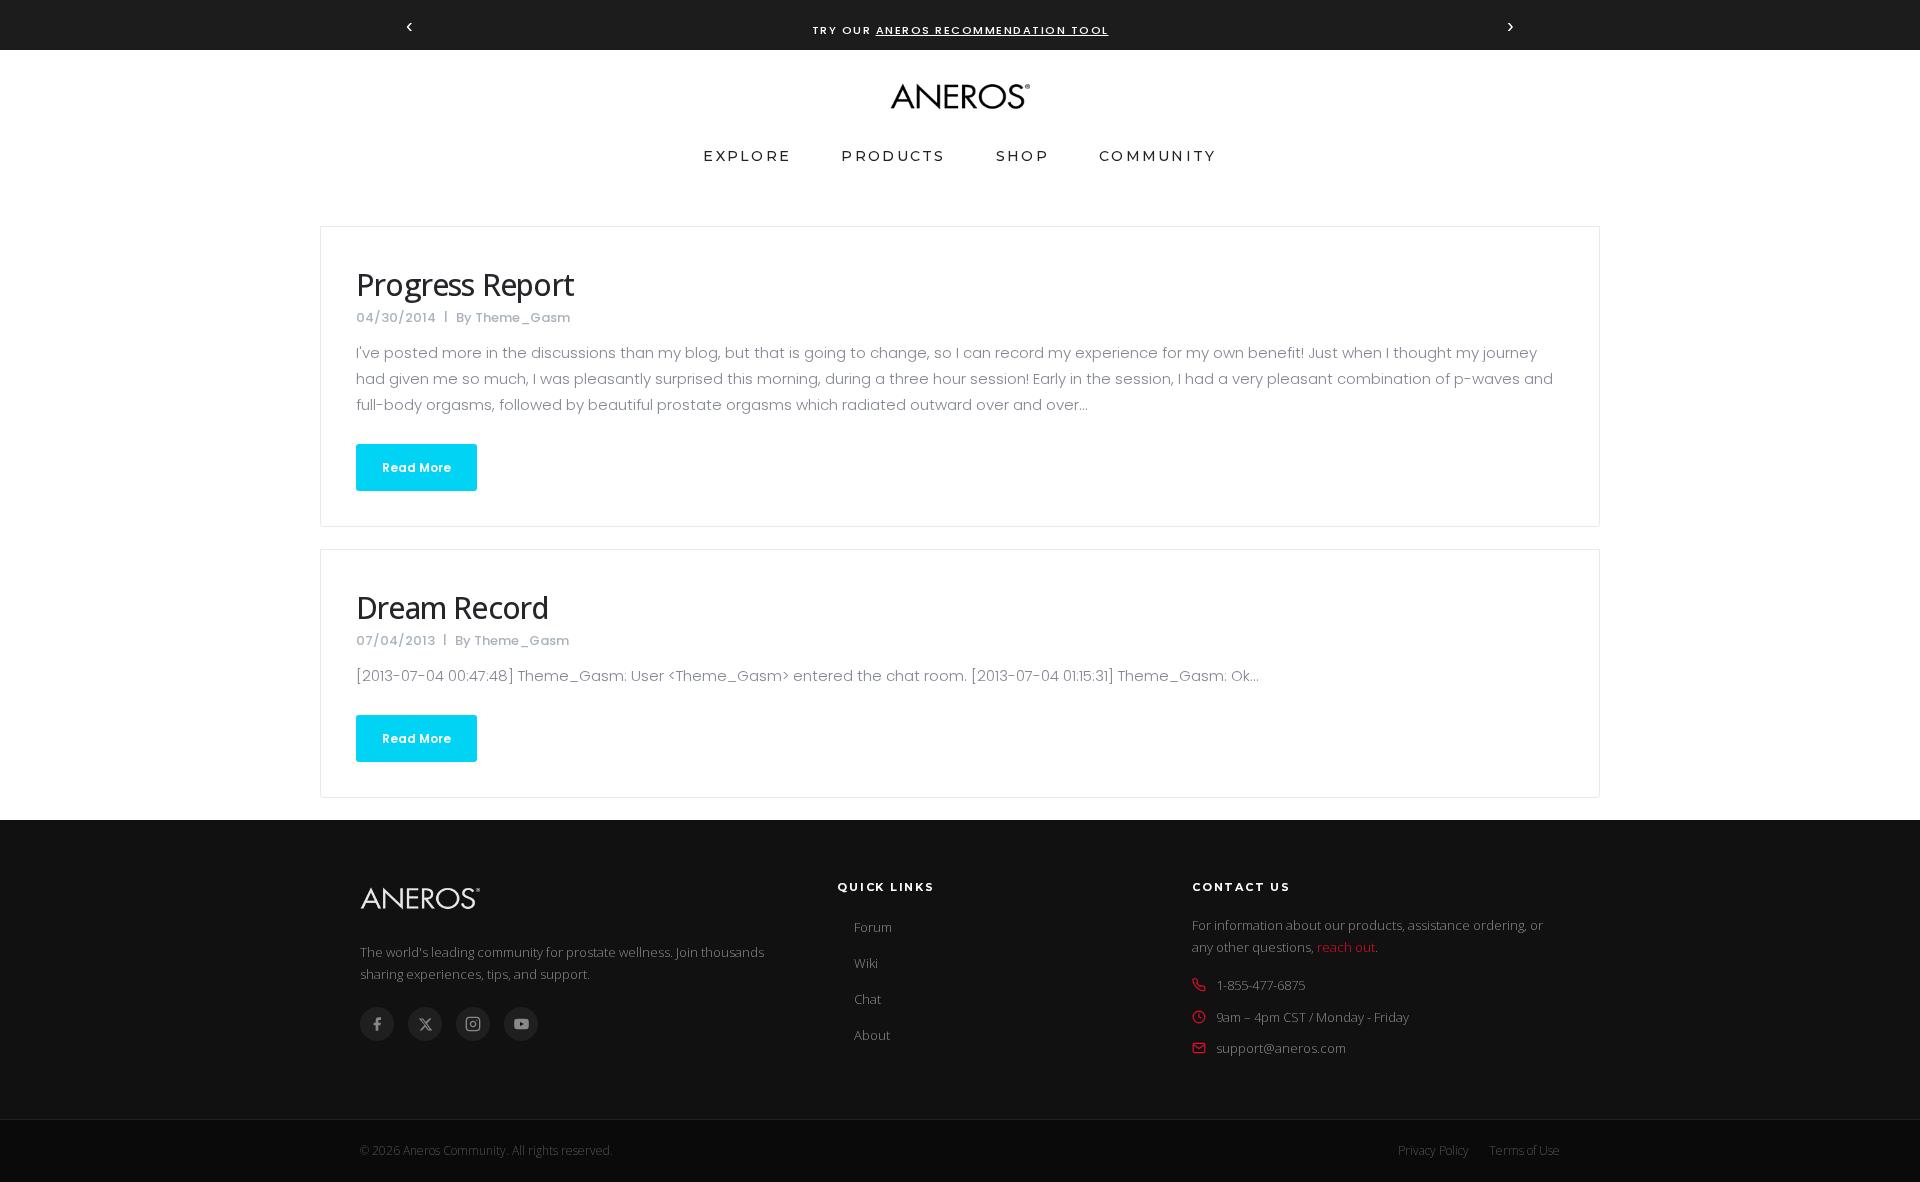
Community (1158, 156)
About (872, 1035)
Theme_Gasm (522, 317)
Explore (747, 156)
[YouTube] (521, 1024)
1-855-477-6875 (1260, 985)
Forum (873, 927)
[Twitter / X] (425, 1024)
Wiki (866, 963)
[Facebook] (377, 1024)
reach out (1346, 947)
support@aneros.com (1281, 1048)
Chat (867, 999)
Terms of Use (1524, 1150)
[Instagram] (473, 1024)
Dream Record (452, 607)
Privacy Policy (1433, 1150)
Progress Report (465, 284)
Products (893, 156)
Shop (1022, 156)
